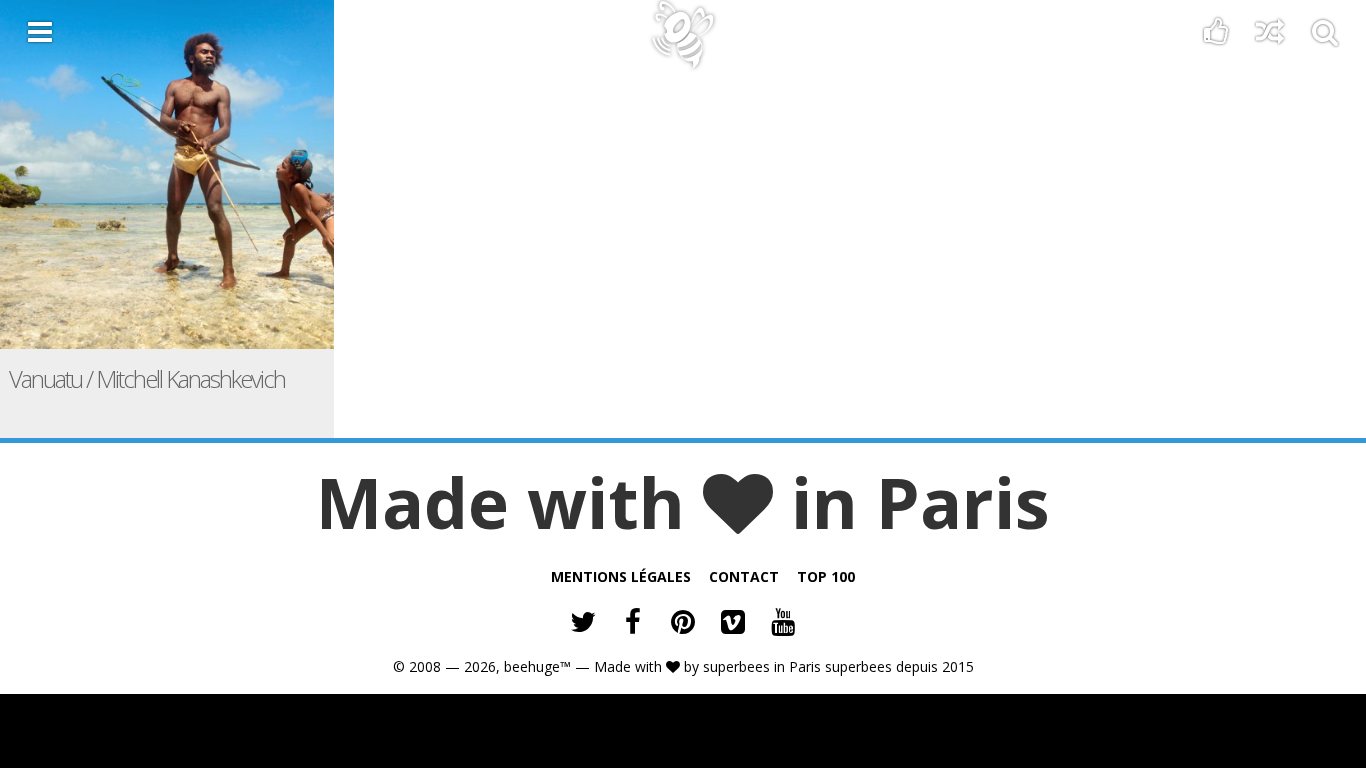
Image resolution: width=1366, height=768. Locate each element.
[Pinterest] (683, 624)
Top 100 (826, 576)
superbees (736, 666)
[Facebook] (633, 624)
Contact (744, 576)
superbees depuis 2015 (899, 666)
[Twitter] (583, 624)
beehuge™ (537, 666)
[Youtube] (783, 624)
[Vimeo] (733, 624)
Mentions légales (621, 576)
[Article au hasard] (1270, 36)
